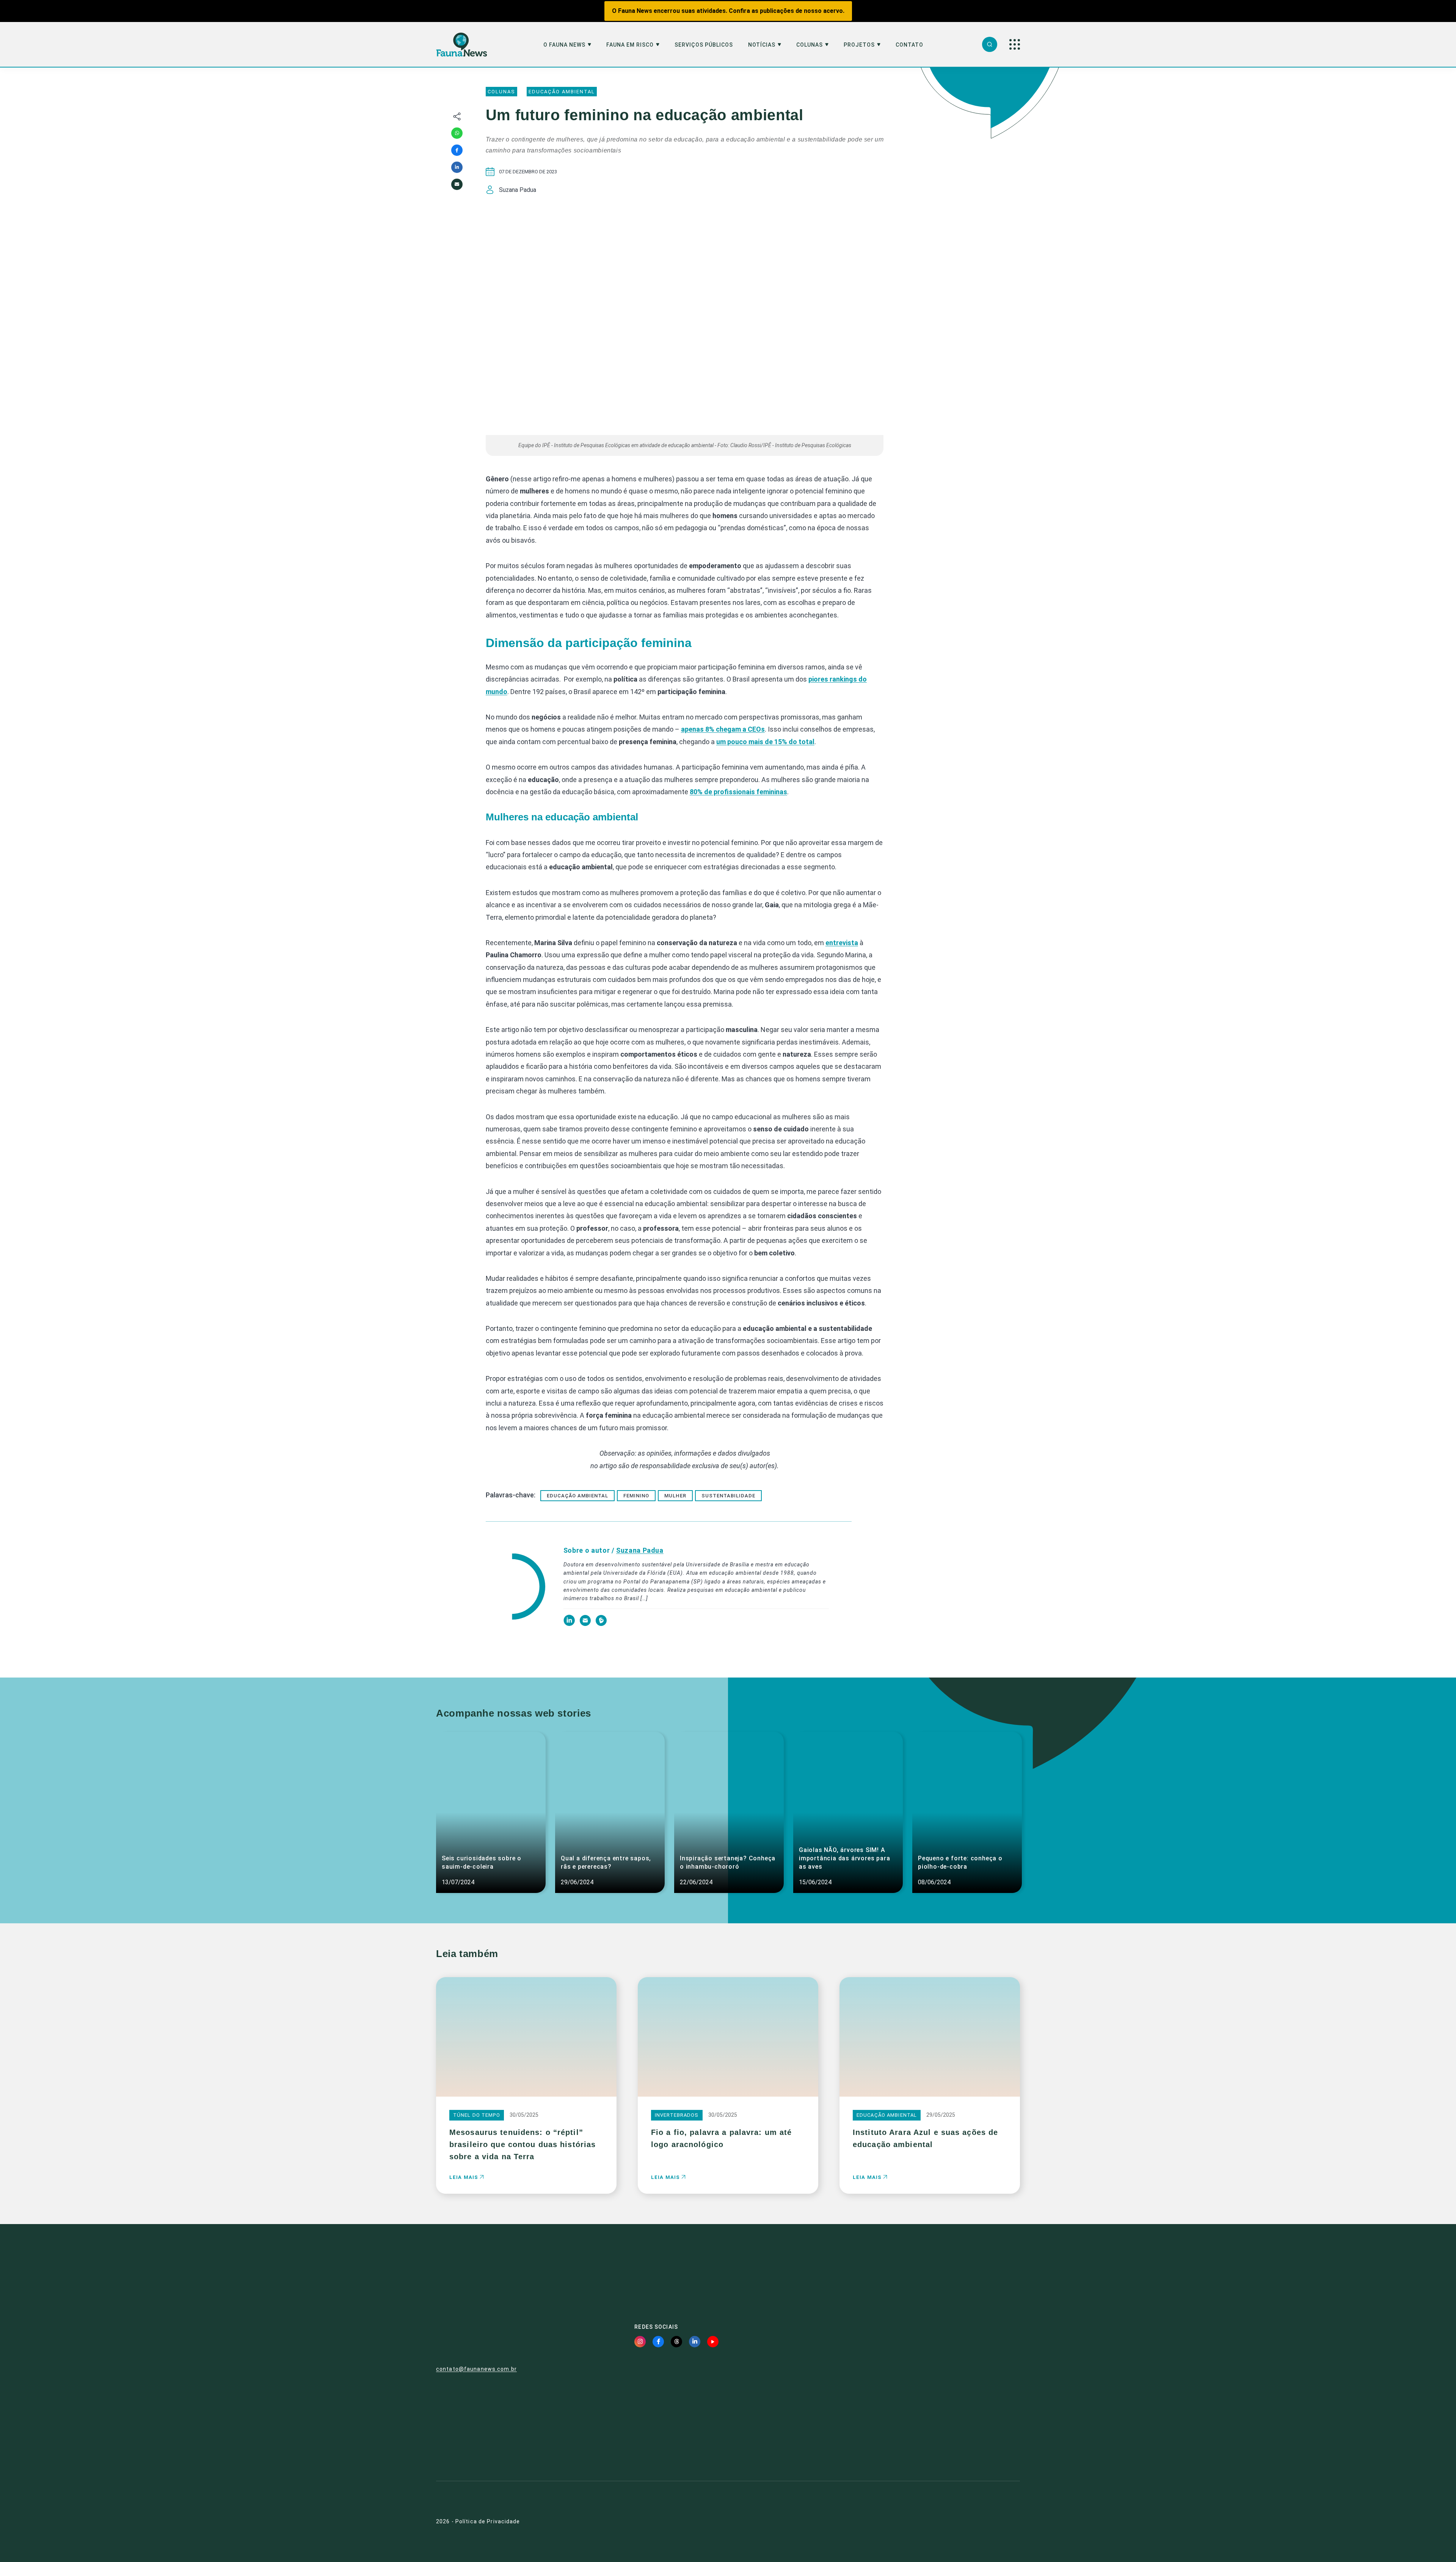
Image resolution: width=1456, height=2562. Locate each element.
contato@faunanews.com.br (476, 2369)
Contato (909, 45)
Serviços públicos (704, 45)
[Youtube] (713, 2342)
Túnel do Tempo (477, 2115)
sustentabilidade (728, 1496)
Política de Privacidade (488, 2521)
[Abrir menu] (1015, 44)
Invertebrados (677, 2115)
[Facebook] (457, 150)
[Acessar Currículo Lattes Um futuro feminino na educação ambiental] (601, 1624)
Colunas (810, 45)
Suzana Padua (640, 1550)
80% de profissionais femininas (738, 792)
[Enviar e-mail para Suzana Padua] (586, 1624)
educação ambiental (577, 1496)
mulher (675, 1496)
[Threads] (676, 2342)
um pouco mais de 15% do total (765, 742)
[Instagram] (640, 2342)
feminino (636, 1496)
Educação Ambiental (562, 92)
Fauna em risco (630, 45)
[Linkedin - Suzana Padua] (570, 1624)
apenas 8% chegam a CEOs (723, 729)
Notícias (762, 45)
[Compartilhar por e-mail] (457, 184)
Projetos (859, 45)
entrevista (842, 943)
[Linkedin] (457, 167)
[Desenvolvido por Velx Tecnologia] (976, 2522)
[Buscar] (990, 44)
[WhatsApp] (457, 133)
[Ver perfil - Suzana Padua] (515, 1587)
